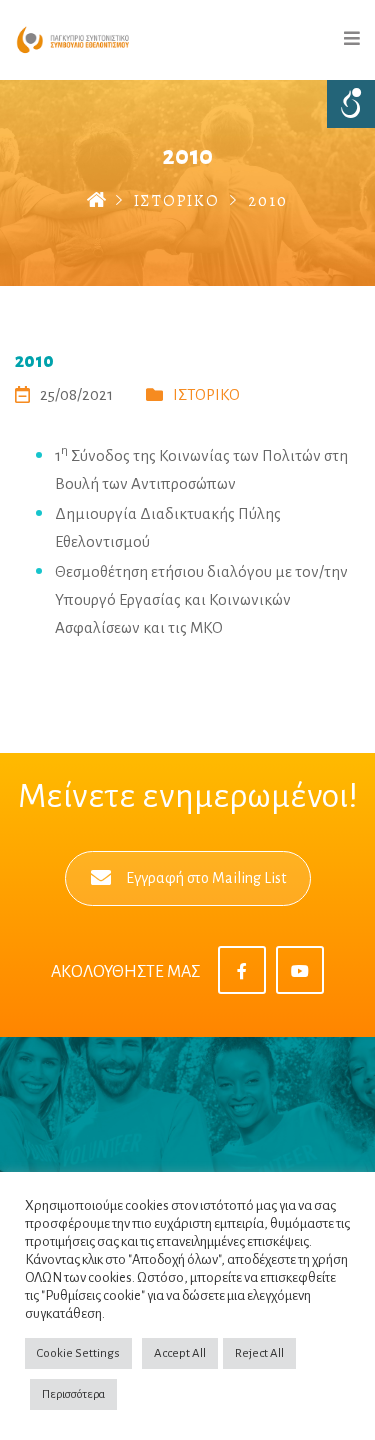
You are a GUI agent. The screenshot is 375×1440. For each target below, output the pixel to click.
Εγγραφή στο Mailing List (206, 878)
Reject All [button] (259, 1353)
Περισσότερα (73, 1394)
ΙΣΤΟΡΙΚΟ (177, 201)
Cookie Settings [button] (78, 1353)
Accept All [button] (180, 1353)
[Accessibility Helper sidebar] (351, 104)
